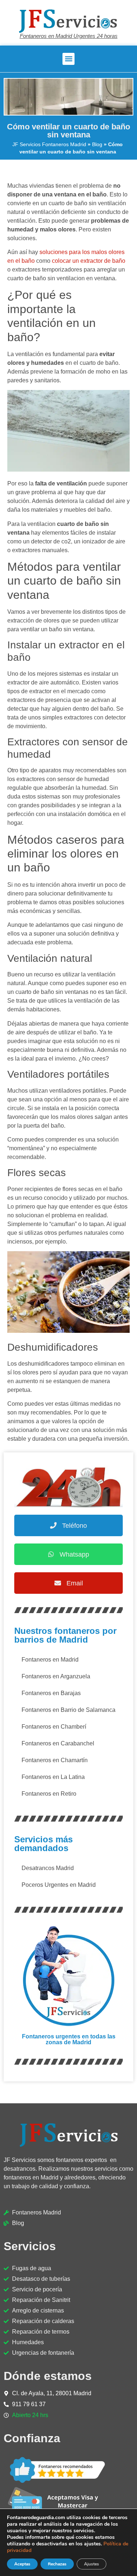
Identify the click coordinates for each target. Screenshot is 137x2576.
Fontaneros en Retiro (49, 1794)
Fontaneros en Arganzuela (56, 1676)
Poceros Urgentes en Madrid (59, 1885)
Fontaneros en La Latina (53, 1777)
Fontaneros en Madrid (50, 1660)
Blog (97, 145)
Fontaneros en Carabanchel (58, 1743)
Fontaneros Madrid (37, 2212)
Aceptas (22, 2564)
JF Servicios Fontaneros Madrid (49, 145)
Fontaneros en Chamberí (54, 1727)
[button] (68, 59)
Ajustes (92, 2564)
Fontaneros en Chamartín (55, 1760)
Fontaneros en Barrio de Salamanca (68, 1710)
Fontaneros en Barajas (51, 1693)
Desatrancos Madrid (48, 1868)
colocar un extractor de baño (89, 261)
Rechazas (57, 2564)
